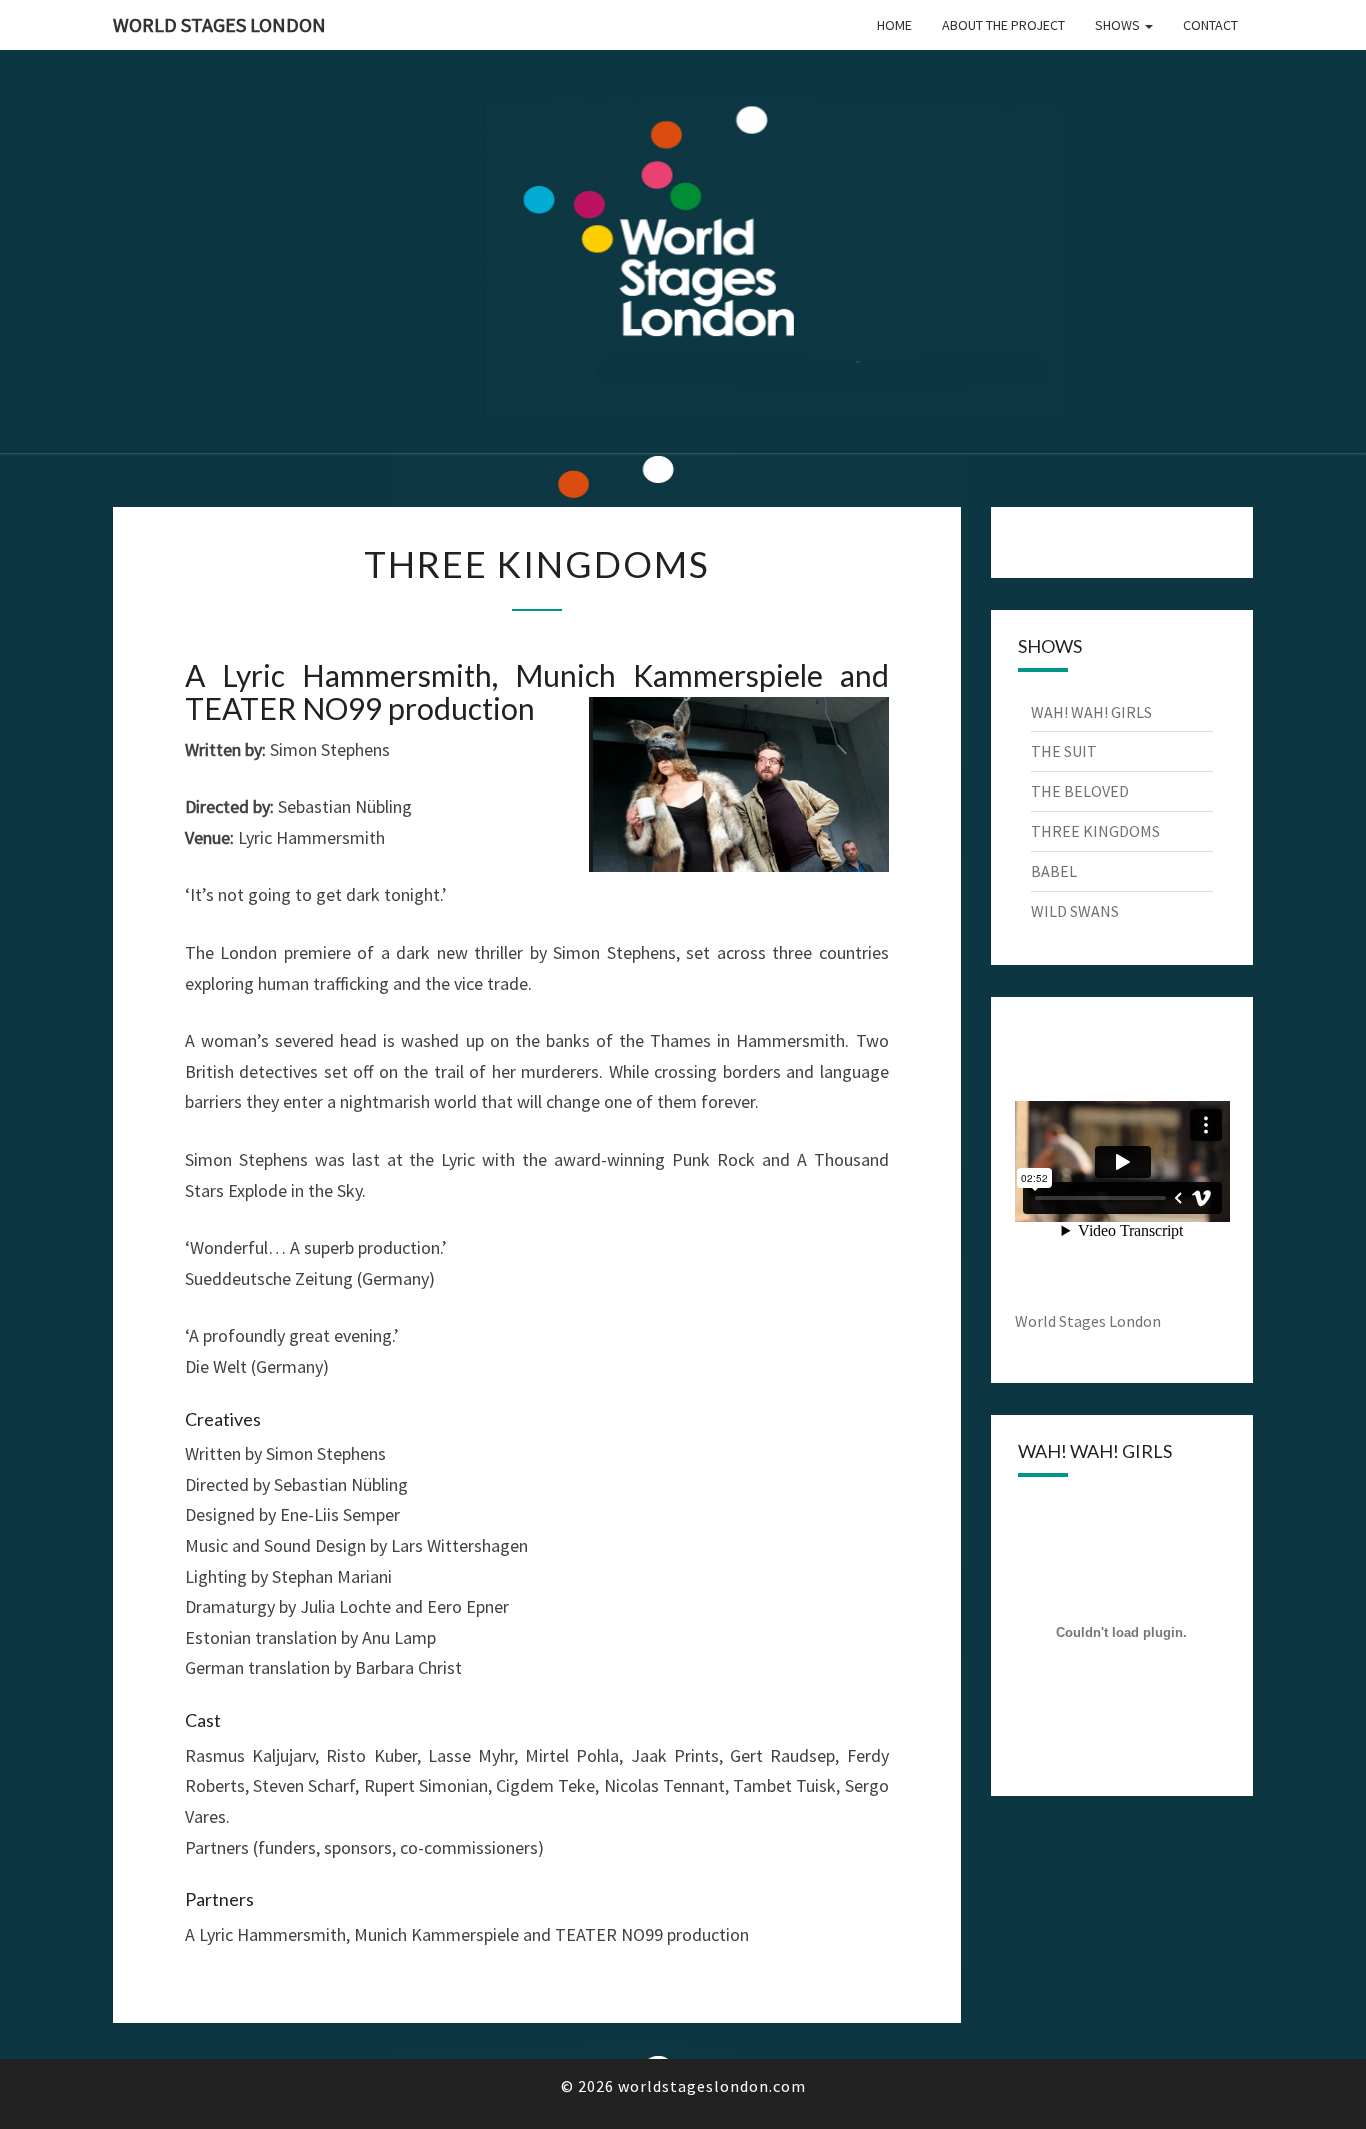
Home (894, 25)
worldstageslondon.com (712, 2086)
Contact (1210, 25)
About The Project (1003, 25)
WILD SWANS (1075, 911)
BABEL (1054, 871)
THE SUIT (1064, 751)
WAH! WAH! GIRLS (1091, 712)
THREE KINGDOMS (1095, 831)
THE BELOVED (1080, 791)
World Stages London (219, 24)
